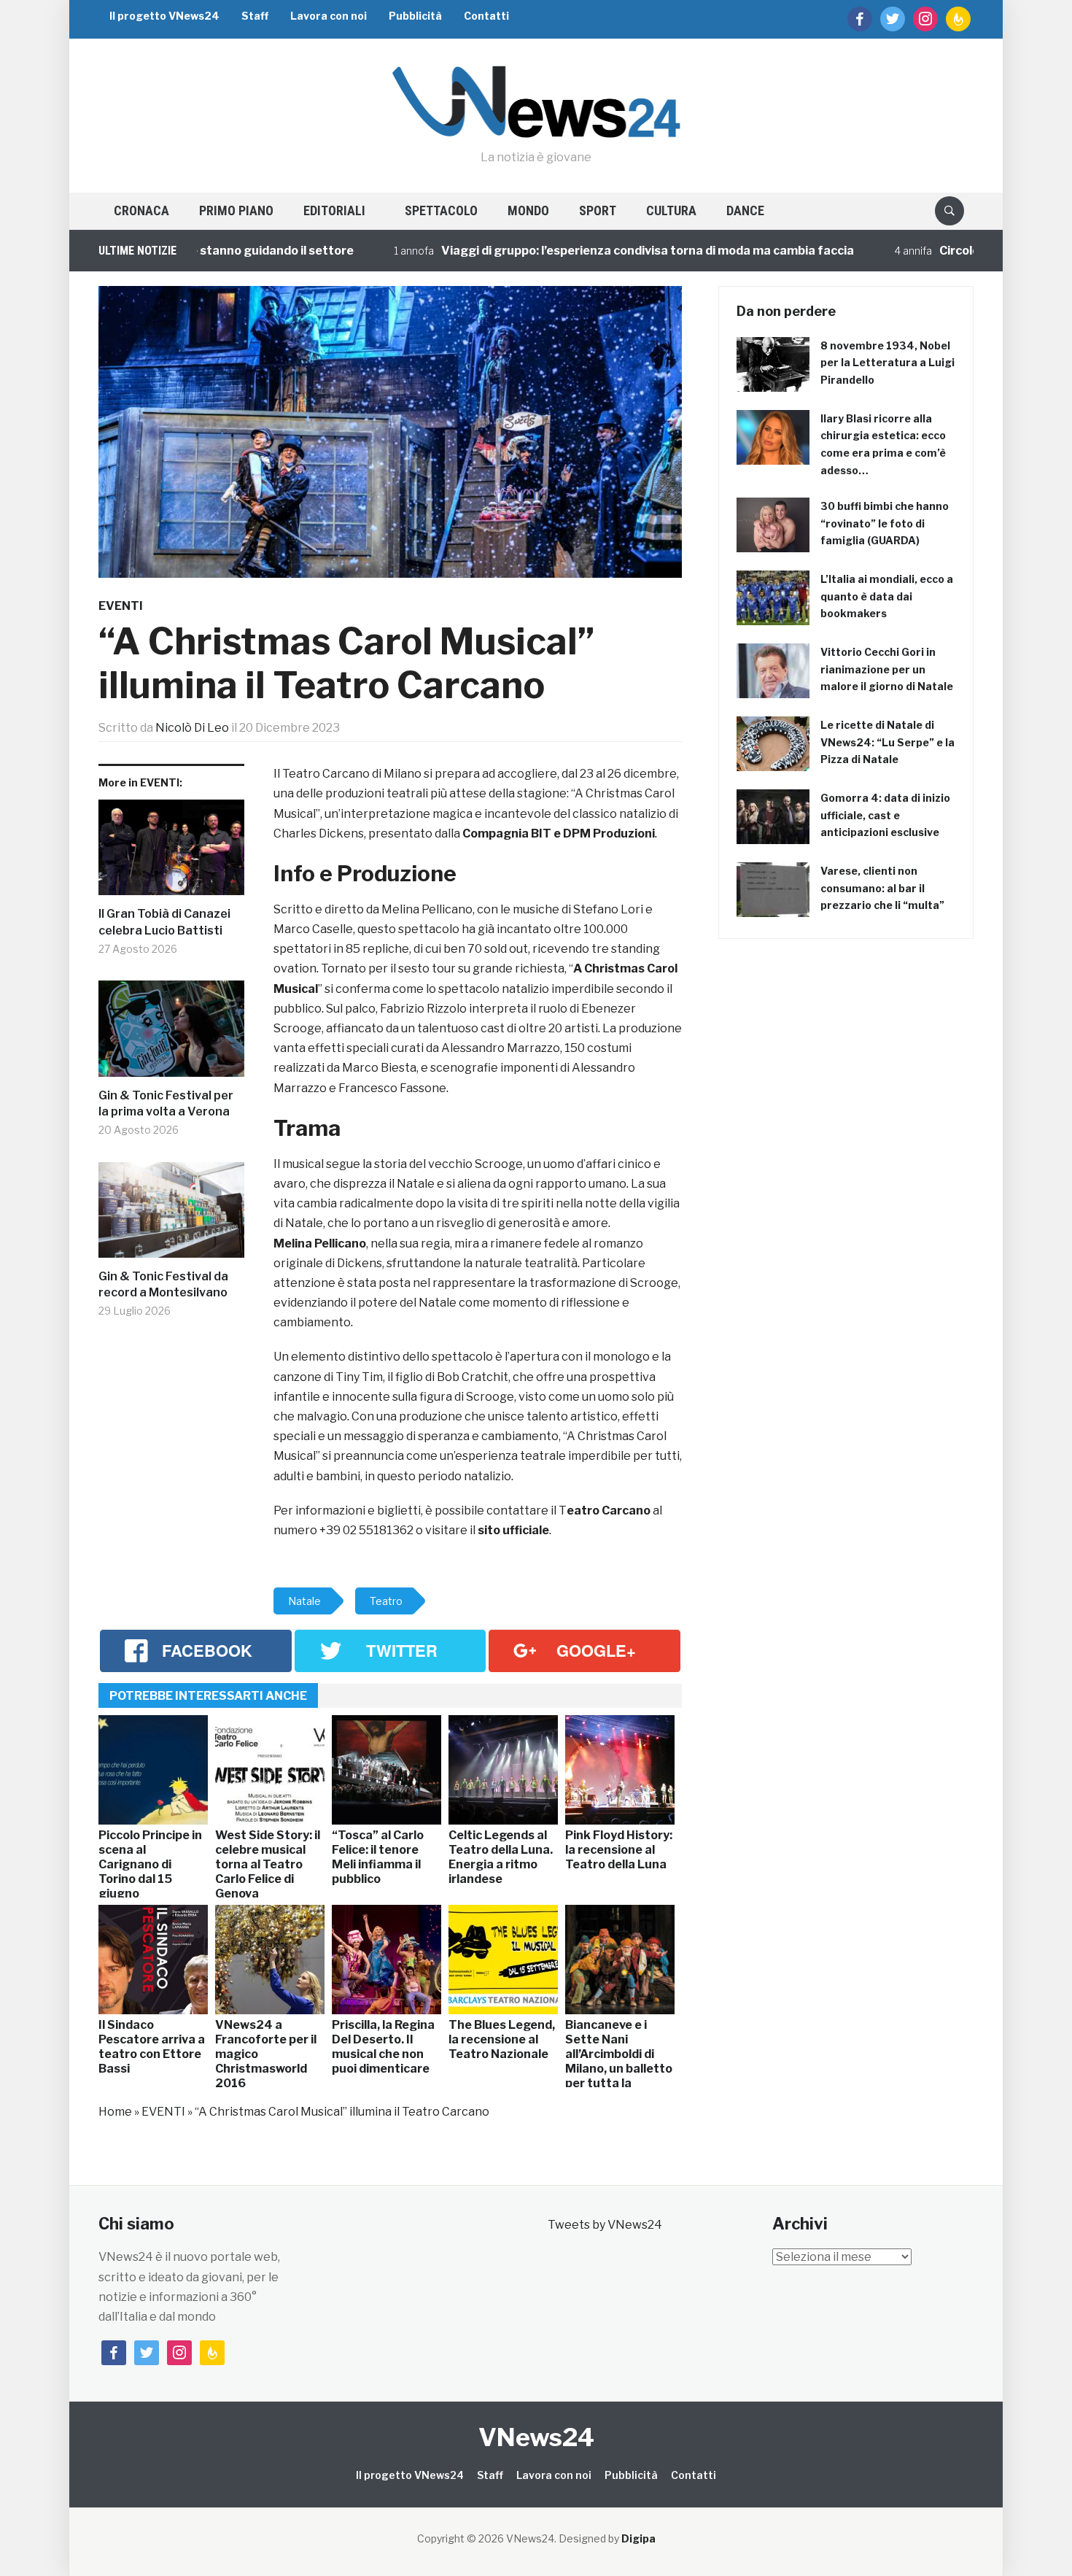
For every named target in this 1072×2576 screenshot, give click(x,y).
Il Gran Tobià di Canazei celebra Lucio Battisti (164, 922)
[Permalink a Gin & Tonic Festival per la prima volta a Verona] (171, 1034)
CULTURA (671, 210)
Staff (255, 16)
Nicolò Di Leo (192, 728)
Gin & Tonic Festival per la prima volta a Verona (166, 1103)
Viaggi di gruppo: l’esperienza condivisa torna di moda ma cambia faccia (575, 251)
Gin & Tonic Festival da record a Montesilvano (163, 1284)
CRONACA (141, 210)
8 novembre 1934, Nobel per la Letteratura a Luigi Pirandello (887, 363)
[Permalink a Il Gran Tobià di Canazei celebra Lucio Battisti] (171, 853)
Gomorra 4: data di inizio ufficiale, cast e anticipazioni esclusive (885, 815)
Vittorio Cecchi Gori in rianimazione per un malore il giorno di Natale (887, 669)
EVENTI (121, 606)
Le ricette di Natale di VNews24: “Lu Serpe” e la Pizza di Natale (887, 742)
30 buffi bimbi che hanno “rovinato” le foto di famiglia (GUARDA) (885, 523)
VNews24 (536, 2437)
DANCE (745, 210)
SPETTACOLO (441, 210)
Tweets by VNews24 (605, 2225)
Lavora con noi (329, 16)
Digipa (638, 2538)
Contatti (486, 16)
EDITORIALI (334, 210)
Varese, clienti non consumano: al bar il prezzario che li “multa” (882, 888)
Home (115, 2112)
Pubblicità (415, 16)
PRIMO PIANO (236, 210)
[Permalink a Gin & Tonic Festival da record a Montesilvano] (171, 1215)
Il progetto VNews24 (164, 16)
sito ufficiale (513, 1530)
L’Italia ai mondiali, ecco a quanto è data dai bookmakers (887, 596)
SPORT (598, 210)
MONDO (528, 210)
